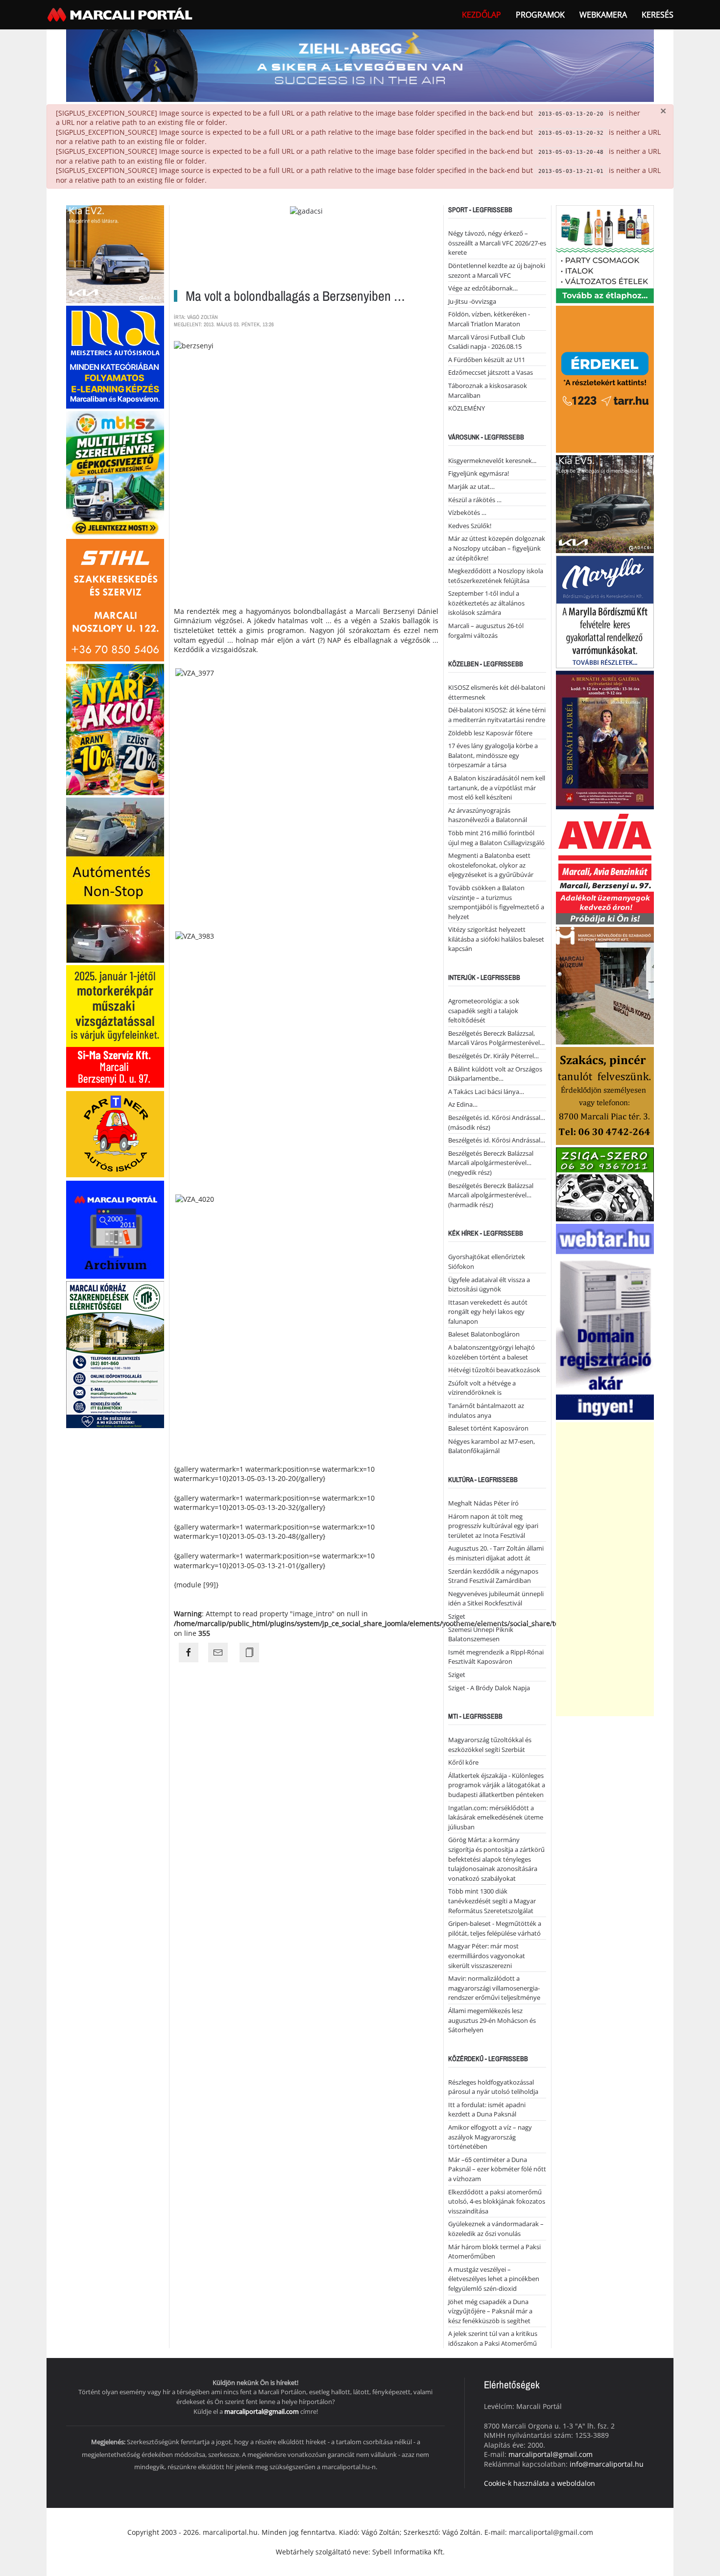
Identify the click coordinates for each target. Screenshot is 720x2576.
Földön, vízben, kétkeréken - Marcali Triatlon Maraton (489, 319)
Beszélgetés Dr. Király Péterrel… (493, 1056)
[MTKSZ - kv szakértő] (115, 473)
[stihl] (115, 599)
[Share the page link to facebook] (189, 1653)
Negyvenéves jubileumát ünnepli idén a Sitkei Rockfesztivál (496, 1599)
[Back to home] (121, 15)
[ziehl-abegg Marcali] (360, 65)
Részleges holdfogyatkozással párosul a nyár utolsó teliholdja (493, 2087)
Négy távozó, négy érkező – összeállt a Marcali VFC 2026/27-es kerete (497, 243)
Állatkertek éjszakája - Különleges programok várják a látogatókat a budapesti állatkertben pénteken (497, 1785)
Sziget (457, 1616)
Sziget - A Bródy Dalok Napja (489, 1688)
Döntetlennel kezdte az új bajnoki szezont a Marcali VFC (497, 270)
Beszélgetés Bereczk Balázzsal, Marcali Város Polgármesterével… (496, 1038)
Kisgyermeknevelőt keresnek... (492, 461)
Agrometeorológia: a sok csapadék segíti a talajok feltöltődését (484, 1010)
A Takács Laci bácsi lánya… (486, 1092)
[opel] (115, 1026)
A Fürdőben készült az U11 (487, 360)
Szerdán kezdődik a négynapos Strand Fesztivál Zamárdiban (493, 1576)
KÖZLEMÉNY (467, 408)
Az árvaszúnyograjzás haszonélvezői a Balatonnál (488, 815)
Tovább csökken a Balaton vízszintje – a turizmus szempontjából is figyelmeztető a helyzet (496, 902)
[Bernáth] (605, 740)
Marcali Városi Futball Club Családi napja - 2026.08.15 (487, 342)
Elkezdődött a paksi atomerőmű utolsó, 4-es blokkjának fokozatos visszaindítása (497, 2201)
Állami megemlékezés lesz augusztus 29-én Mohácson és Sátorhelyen (492, 2020)
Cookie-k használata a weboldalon (540, 2483)
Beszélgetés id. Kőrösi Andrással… (497, 1140)
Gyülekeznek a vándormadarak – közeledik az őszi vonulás (496, 2229)
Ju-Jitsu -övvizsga (472, 301)
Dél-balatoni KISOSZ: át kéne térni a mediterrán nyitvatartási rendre (497, 715)
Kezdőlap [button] (481, 15)
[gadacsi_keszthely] (115, 254)
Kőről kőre (463, 1762)
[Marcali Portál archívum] (115, 1229)
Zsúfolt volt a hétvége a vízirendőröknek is (482, 1388)
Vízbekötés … (467, 512)
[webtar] (605, 1321)
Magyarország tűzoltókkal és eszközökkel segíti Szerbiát (490, 1745)
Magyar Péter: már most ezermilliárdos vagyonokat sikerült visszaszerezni (487, 1956)
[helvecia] (605, 1095)
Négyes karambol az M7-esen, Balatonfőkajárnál (492, 1446)
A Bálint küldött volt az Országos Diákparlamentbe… (495, 1074)
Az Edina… (463, 1104)
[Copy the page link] (249, 1653)
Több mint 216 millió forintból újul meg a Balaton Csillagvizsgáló (496, 838)
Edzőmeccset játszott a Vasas (491, 372)
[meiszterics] (115, 356)
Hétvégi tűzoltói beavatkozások (494, 1370)
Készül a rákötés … (475, 500)
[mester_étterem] (605, 254)
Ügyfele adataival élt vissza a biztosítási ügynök (489, 1285)
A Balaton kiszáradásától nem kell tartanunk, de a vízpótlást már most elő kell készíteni (497, 788)
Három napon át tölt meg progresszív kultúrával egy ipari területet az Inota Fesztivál (493, 1526)
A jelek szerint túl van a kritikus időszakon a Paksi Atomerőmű (493, 2338)
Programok (540, 15)
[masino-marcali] (115, 729)
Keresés (658, 15)
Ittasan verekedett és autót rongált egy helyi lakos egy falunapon (488, 1312)
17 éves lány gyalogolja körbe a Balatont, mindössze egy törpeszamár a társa (493, 755)
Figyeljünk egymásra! (479, 473)
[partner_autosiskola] (115, 1133)
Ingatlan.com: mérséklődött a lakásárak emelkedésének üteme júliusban (496, 1817)
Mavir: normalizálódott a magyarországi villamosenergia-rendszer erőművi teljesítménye (494, 1988)
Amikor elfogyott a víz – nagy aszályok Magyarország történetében (490, 2137)
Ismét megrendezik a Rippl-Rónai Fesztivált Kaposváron (496, 1657)
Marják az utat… (471, 486)
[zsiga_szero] (605, 1184)
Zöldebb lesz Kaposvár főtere (490, 733)
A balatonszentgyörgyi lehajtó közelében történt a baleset (492, 1352)
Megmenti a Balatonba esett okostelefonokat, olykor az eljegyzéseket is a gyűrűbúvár (491, 865)
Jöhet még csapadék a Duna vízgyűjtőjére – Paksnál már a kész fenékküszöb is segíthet (490, 2311)
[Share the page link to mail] (218, 1653)
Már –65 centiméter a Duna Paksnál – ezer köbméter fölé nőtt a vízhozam (497, 2169)
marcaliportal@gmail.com (262, 2411)
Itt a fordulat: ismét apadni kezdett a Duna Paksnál (487, 2110)
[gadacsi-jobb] (605, 503)
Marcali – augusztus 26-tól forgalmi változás (486, 631)
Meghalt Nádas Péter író (483, 1503)
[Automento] (115, 879)
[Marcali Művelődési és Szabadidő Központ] (605, 985)
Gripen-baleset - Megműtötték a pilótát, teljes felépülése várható (495, 1928)
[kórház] (115, 1354)
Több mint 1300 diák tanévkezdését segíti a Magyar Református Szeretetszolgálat (492, 1901)
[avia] (605, 867)
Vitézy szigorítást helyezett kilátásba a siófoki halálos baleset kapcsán (496, 939)
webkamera (603, 15)
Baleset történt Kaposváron (488, 1428)
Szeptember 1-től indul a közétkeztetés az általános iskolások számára (486, 603)
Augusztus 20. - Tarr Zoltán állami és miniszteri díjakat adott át (496, 1553)
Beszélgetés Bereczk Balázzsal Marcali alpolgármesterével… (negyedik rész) (491, 1163)
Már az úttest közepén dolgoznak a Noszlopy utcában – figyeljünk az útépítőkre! (497, 548)
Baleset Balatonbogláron (484, 1334)
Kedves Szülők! (470, 526)
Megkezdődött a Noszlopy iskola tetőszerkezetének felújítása (496, 576)
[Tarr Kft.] (605, 378)
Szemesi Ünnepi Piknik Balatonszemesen (481, 1634)
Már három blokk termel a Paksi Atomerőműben (494, 2252)
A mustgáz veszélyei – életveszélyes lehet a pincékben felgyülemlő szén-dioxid (494, 2279)
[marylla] (605, 611)
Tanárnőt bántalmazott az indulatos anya (486, 1410)
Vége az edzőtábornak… (483, 288)
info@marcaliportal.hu (607, 2464)
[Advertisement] (605, 1569)
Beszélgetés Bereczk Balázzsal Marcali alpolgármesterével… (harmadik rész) (491, 1195)
